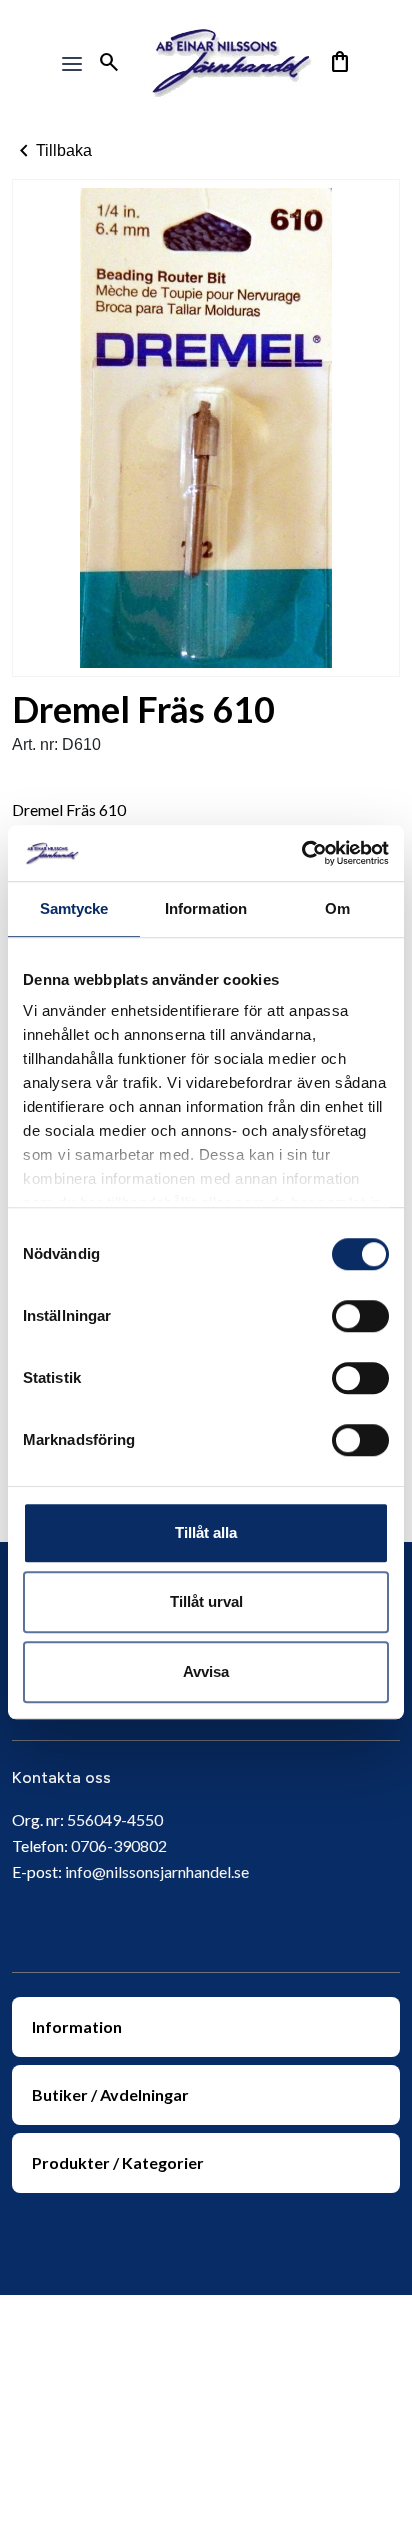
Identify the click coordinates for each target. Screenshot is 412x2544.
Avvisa (206, 1671)
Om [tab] (337, 908)
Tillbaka (52, 151)
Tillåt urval (206, 1601)
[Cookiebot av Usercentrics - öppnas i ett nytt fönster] (301, 853)
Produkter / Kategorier (118, 2162)
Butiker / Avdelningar (110, 2094)
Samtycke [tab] (74, 908)
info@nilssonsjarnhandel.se (157, 1871)
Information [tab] (206, 908)
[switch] (360, 1316)
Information (77, 2026)
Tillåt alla (206, 1532)
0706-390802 (119, 1845)
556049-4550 (115, 1819)
